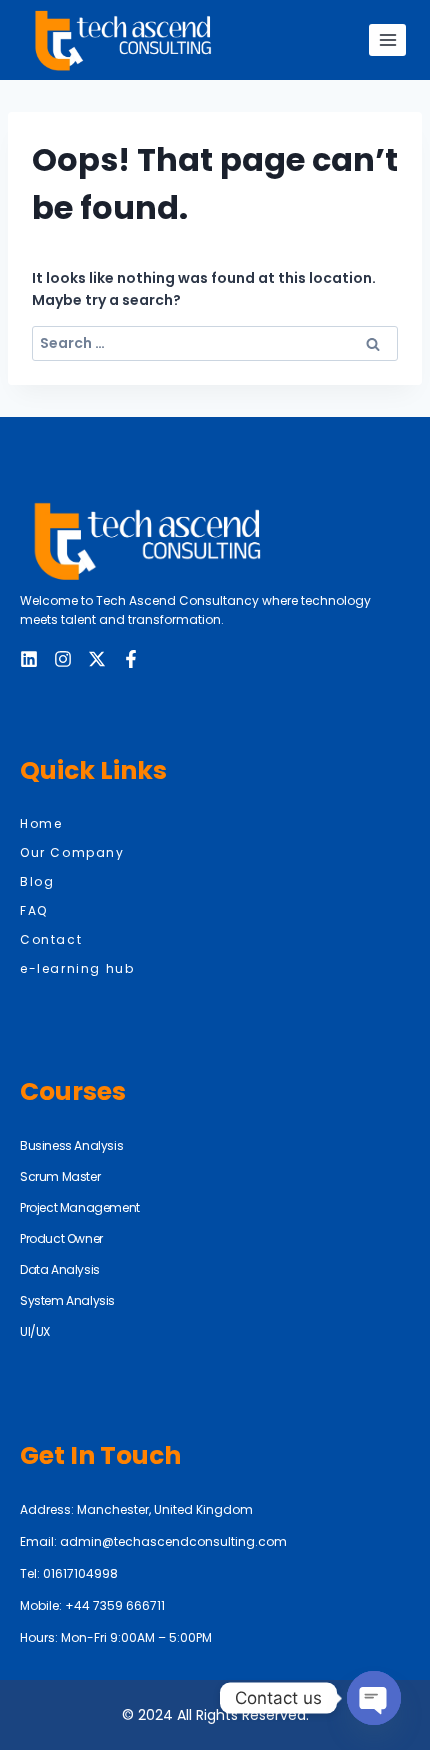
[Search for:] (215, 343)
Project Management (80, 1207)
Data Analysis (60, 1269)
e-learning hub (77, 968)
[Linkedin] (29, 659)
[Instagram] (63, 659)
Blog (37, 881)
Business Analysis (71, 1145)
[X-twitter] (97, 659)
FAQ (34, 910)
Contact (51, 939)
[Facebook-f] (131, 659)
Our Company (72, 852)
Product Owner (61, 1238)
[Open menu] (387, 39)
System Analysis (67, 1300)
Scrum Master (60, 1176)
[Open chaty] (374, 1698)
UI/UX (35, 1331)
